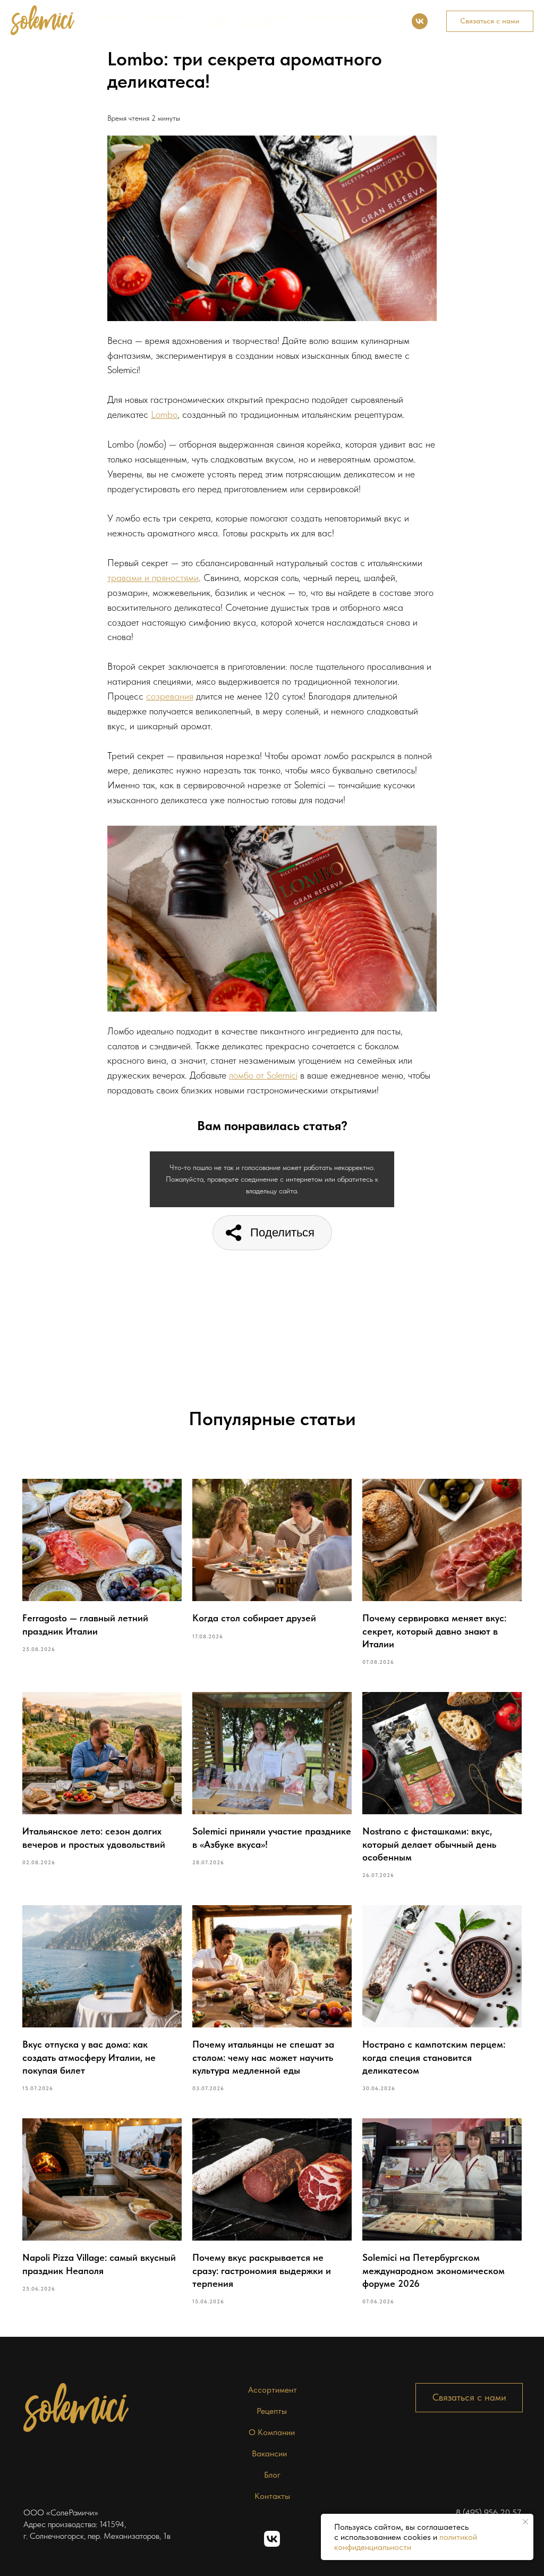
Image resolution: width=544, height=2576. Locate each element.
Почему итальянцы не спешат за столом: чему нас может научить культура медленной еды (263, 2057)
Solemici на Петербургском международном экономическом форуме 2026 (433, 2270)
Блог (218, 25)
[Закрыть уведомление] (525, 2522)
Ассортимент (161, 18)
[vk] (420, 21)
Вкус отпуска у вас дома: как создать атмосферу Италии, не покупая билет (89, 2057)
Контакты (260, 25)
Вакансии (269, 2453)
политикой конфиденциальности (406, 2542)
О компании (268, 18)
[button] (490, 21)
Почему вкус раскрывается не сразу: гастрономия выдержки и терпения (262, 2270)
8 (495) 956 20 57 (488, 2512)
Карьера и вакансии (341, 18)
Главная (108, 18)
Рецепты (215, 18)
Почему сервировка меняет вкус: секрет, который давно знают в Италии (434, 1631)
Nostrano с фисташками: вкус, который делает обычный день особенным (429, 1844)
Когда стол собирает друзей (254, 1618)
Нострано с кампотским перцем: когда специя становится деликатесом (434, 2057)
